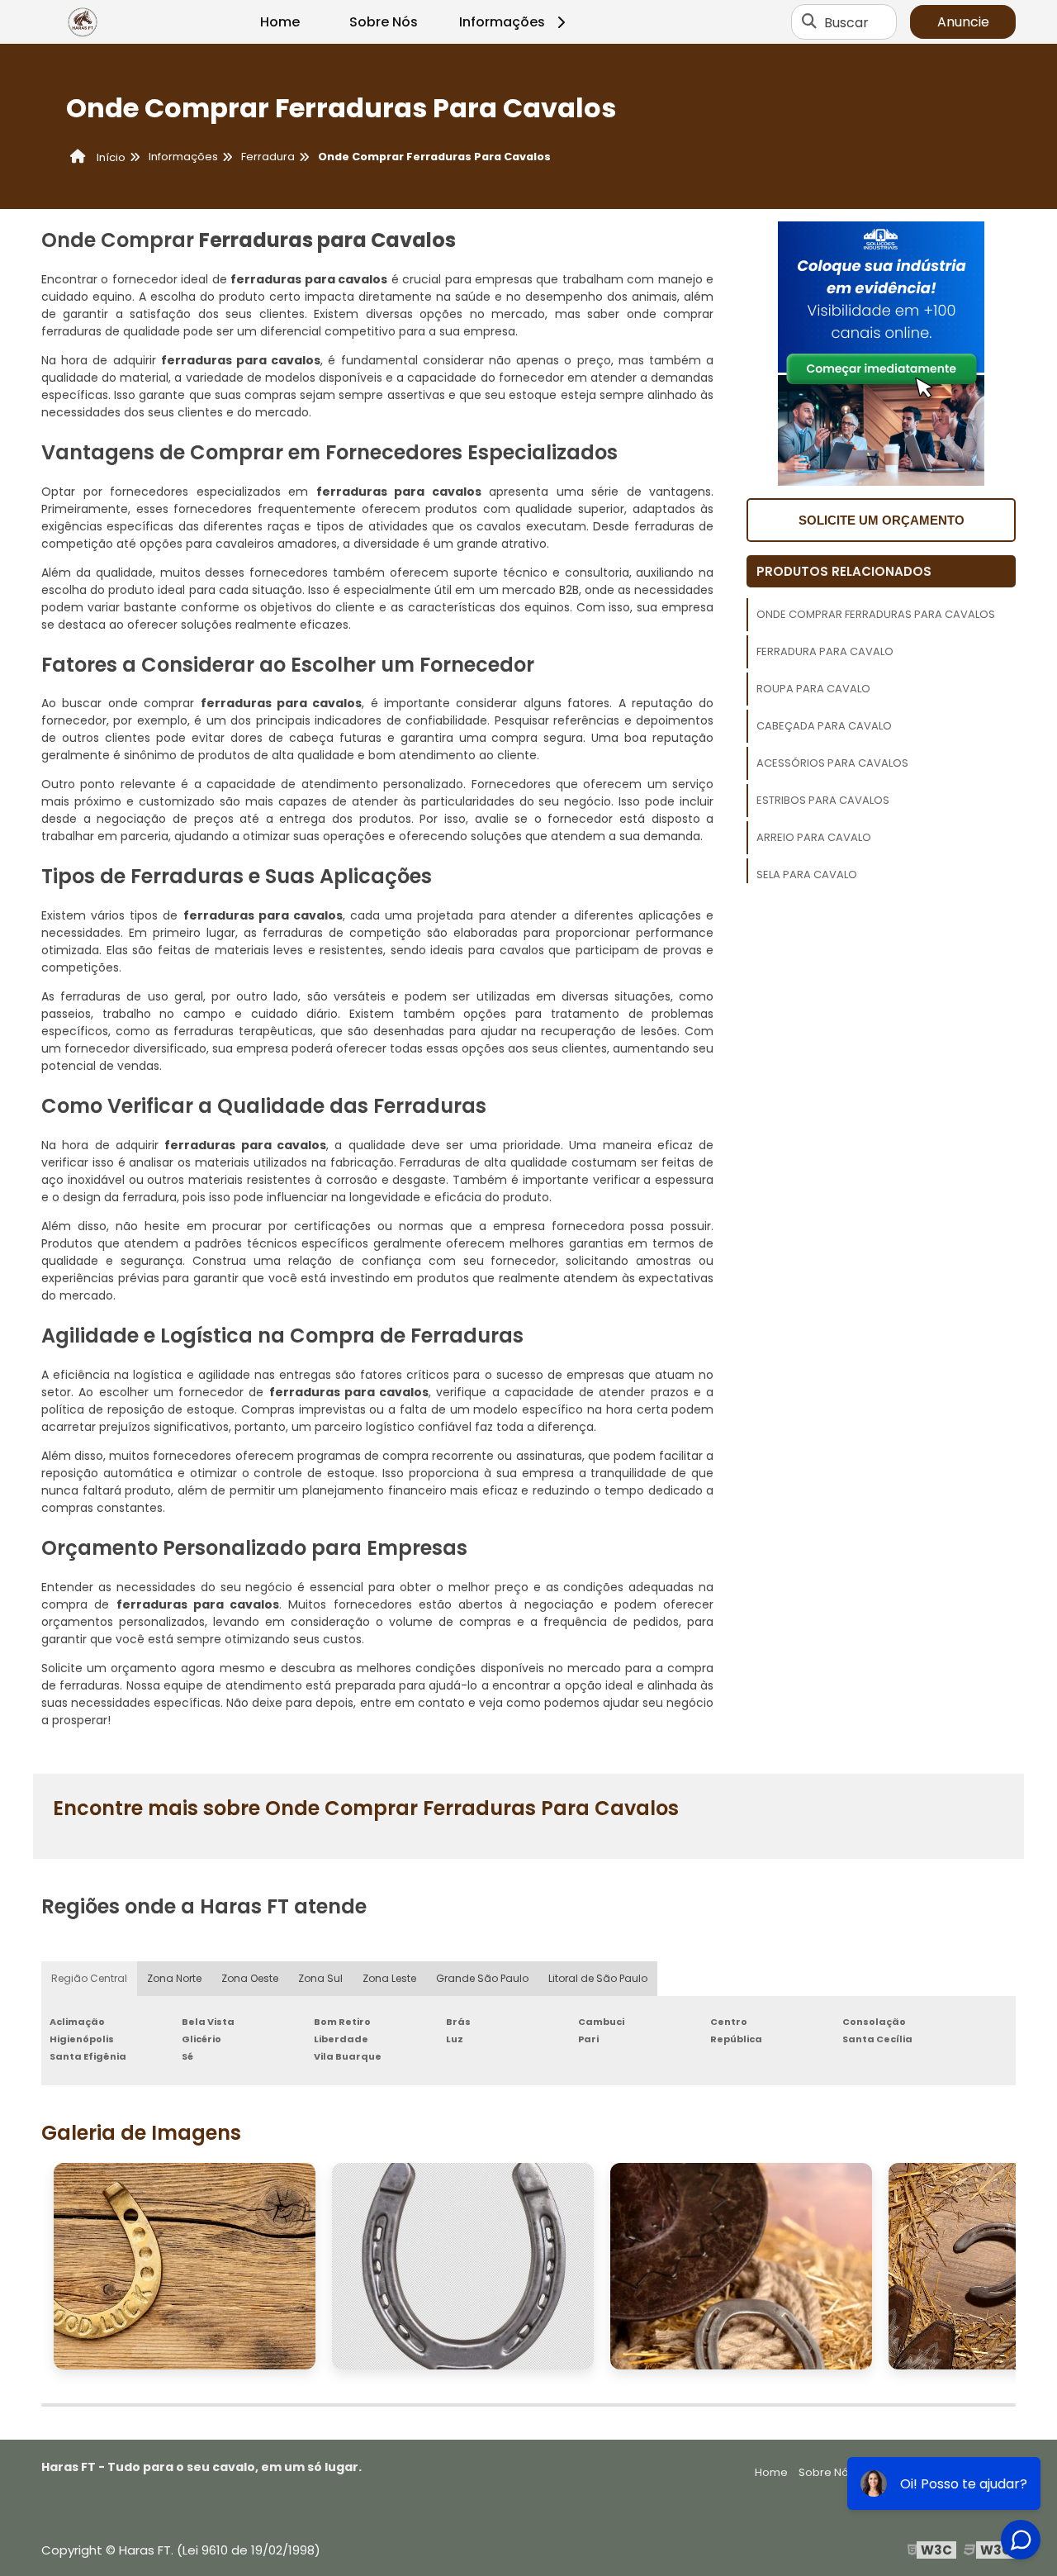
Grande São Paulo (482, 1978)
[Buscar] (809, 22)
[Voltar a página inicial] (83, 22)
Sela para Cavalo (807, 875)
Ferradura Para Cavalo (825, 651)
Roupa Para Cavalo (813, 689)
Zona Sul (320, 1978)
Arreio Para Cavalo (814, 837)
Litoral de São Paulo (598, 1978)
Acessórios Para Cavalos (832, 763)
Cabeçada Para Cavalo (824, 726)
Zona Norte (174, 1978)
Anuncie (963, 22)
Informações (502, 22)
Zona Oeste (250, 1978)
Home (280, 22)
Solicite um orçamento (882, 520)
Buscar (846, 22)
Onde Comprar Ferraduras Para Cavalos (876, 614)
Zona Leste (389, 1978)
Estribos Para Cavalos (823, 800)
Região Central (89, 1978)
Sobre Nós (384, 22)
